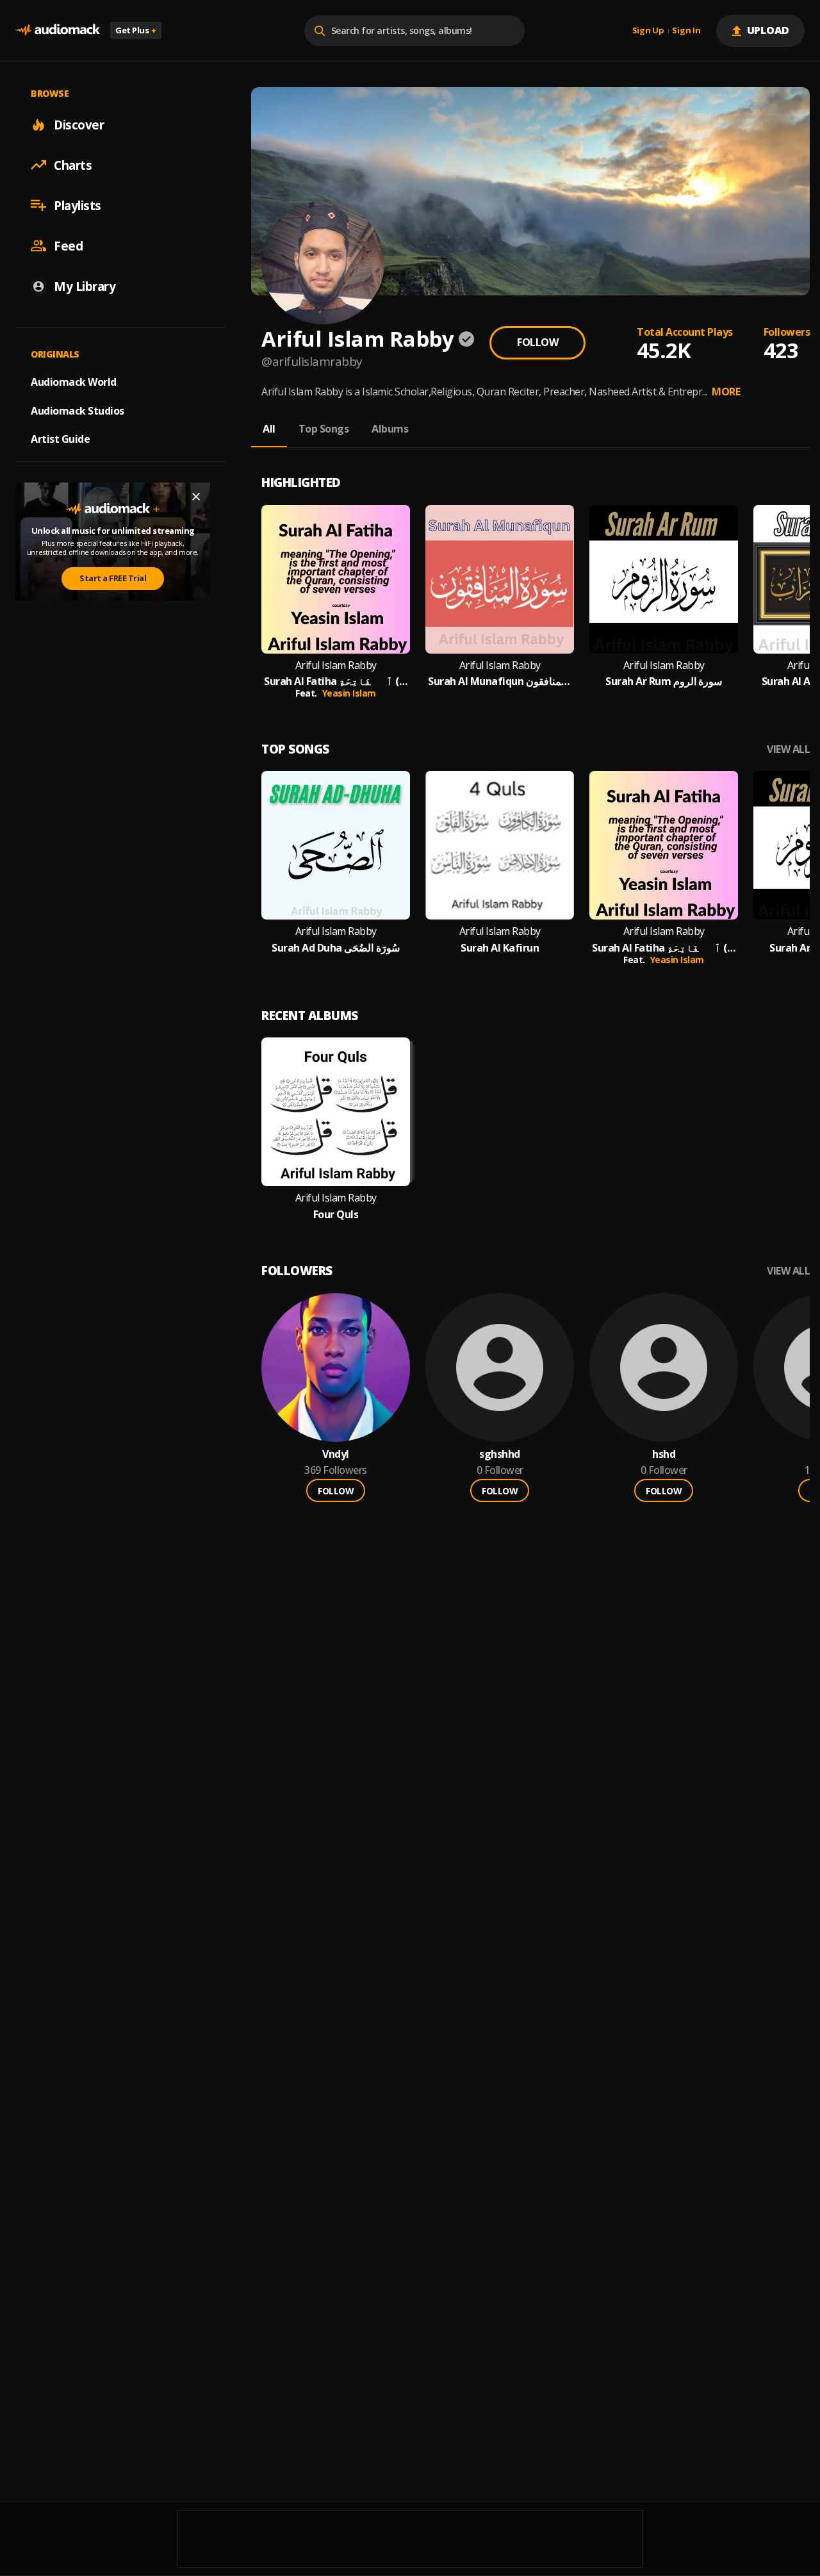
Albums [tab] (390, 429)
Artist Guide (60, 439)
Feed (68, 245)
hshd (664, 1454)
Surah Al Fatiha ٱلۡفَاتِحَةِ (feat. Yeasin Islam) (336, 681)
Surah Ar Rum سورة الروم (664, 681)
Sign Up (648, 31)
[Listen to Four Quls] (336, 1112)
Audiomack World (74, 381)
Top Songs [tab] (324, 429)
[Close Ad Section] (196, 497)
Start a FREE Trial (113, 578)
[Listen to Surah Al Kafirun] (500, 845)
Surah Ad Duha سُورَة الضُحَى (336, 948)
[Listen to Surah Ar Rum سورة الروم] (664, 579)
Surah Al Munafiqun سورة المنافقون (500, 681)
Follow (537, 342)
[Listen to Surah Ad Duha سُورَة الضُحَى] (336, 845)
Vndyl (336, 1454)
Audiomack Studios (78, 410)
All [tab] (269, 429)
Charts (73, 165)
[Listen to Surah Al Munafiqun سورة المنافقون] (500, 579)
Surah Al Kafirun (500, 948)
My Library (85, 286)
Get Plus (136, 30)
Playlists (78, 205)
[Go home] (58, 30)
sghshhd (500, 1454)
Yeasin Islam (349, 693)
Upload (768, 30)
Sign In (686, 31)
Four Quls (336, 1215)
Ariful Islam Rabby (336, 665)
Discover (79, 124)
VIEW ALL (788, 749)
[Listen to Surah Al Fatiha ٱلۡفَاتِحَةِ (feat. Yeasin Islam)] (336, 579)
